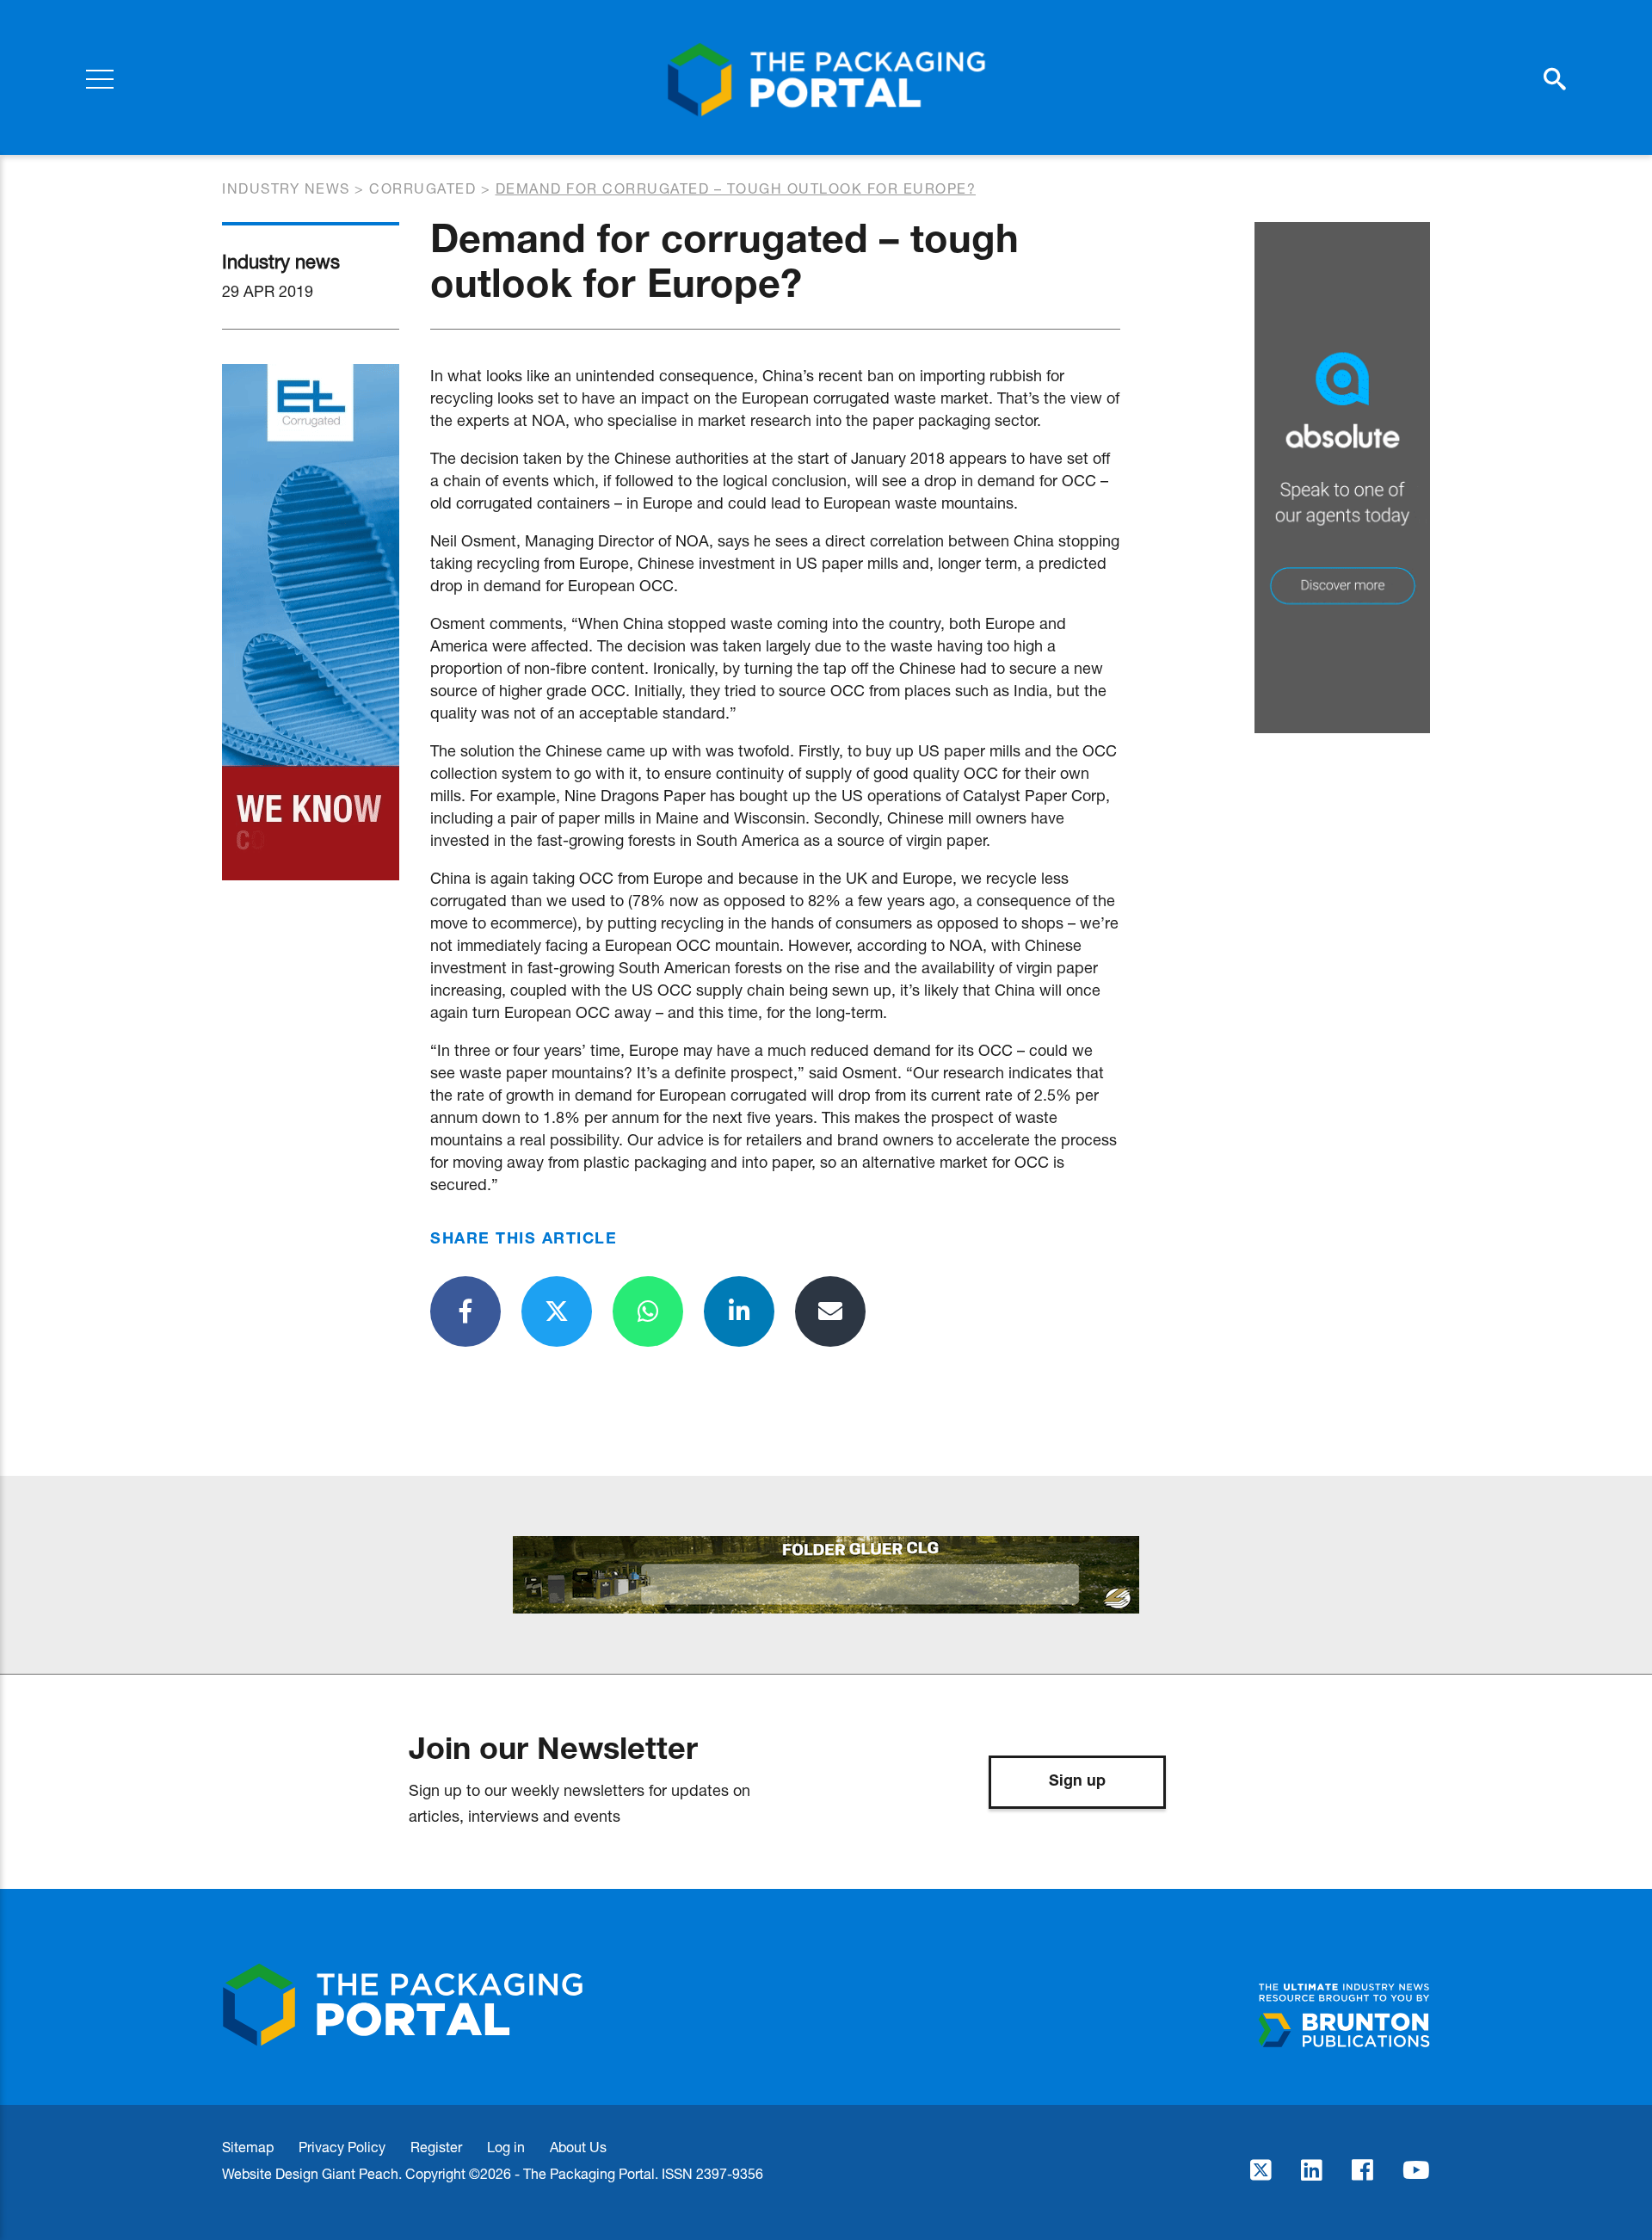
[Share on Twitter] (557, 1311)
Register (436, 2147)
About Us (578, 2147)
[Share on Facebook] (465, 1311)
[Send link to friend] (830, 1311)
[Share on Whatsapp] (648, 1311)
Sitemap (248, 2147)
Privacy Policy (342, 2147)
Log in (506, 2147)
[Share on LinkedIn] (739, 1311)
